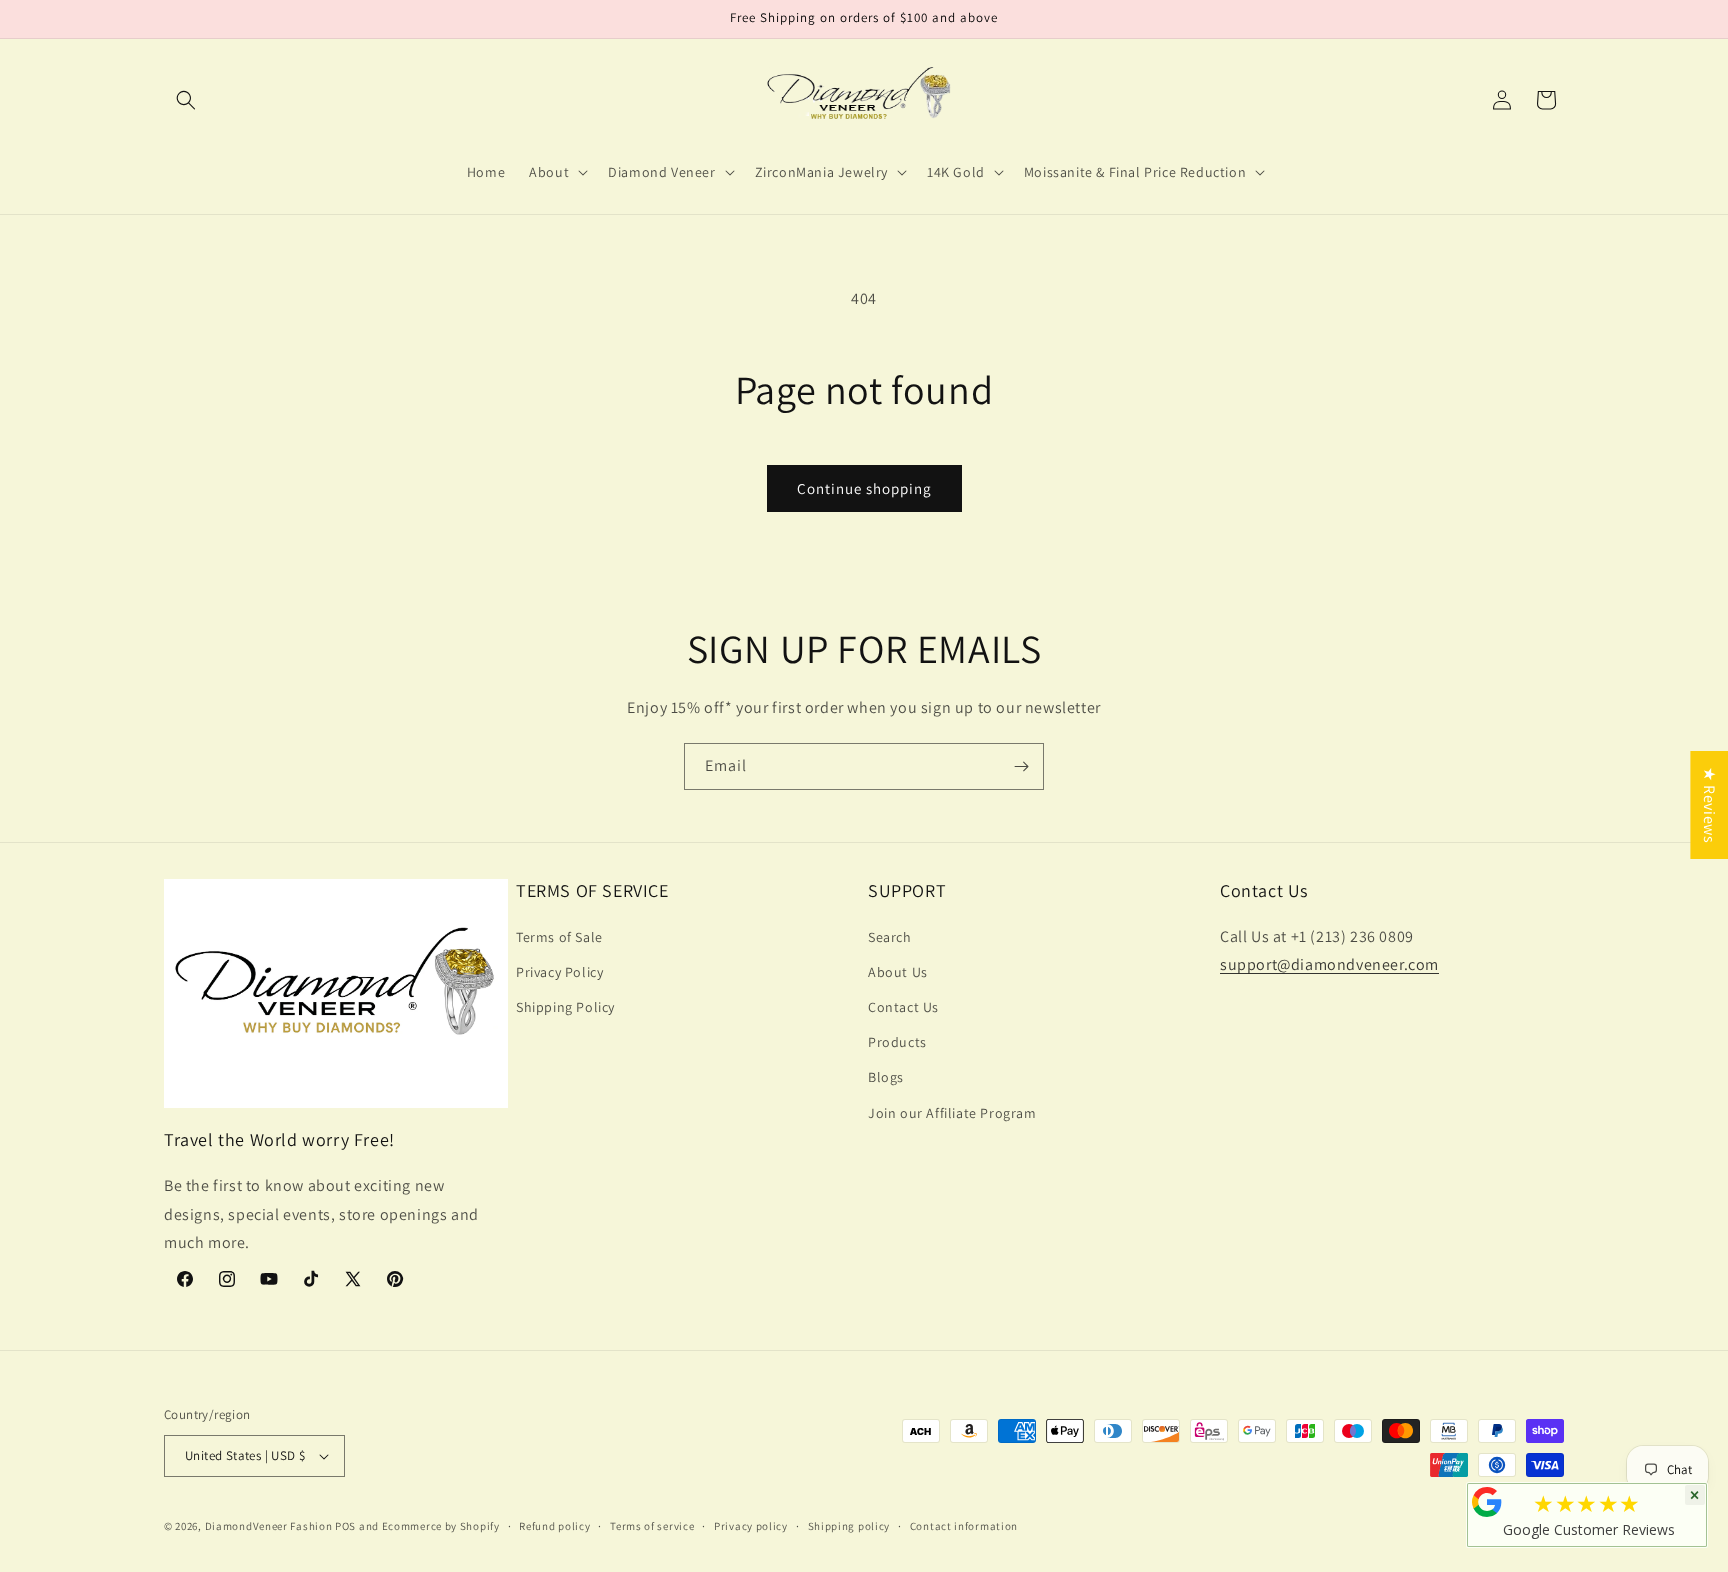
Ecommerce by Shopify (441, 1526)
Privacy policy (751, 1526)
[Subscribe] (1021, 766)
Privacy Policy (559, 972)
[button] (186, 100)
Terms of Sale (559, 937)
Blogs (886, 1077)
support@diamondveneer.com (1329, 964)
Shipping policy (849, 1526)
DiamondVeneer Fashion (269, 1526)
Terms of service (652, 1526)
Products (897, 1042)
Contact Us (903, 1007)
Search (890, 937)
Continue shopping (864, 488)
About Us (898, 972)
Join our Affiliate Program (952, 1113)
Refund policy (554, 1526)
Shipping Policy (565, 1007)
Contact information (964, 1526)
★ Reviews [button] (1709, 805)
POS (345, 1526)
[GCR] (1487, 1502)
